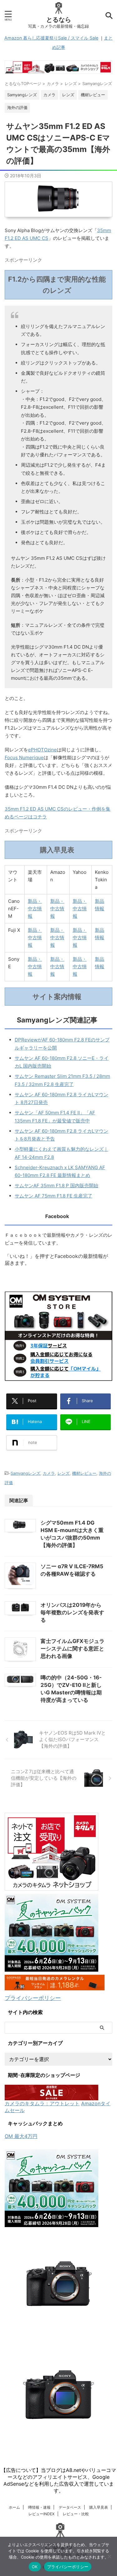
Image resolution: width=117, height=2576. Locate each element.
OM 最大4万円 (21, 2136)
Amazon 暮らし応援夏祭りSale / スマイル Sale (51, 38)
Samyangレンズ (25, 1473)
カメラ (49, 1473)
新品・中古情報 (35, 909)
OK (35, 2567)
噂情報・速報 (39, 2507)
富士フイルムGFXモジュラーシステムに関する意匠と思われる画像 (73, 1649)
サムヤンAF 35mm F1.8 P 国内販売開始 (56, 1186)
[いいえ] (109, 2556)
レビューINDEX (41, 2514)
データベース (70, 2507)
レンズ (63, 1473)
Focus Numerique (24, 757)
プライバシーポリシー (33, 1998)
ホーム (14, 2507)
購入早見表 (99, 2507)
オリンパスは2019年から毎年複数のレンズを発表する (72, 1612)
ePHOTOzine (42, 750)
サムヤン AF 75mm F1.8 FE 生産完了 (54, 1196)
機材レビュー (84, 1473)
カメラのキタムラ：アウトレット (42, 2103)
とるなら (59, 20)
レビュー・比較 (76, 2514)
